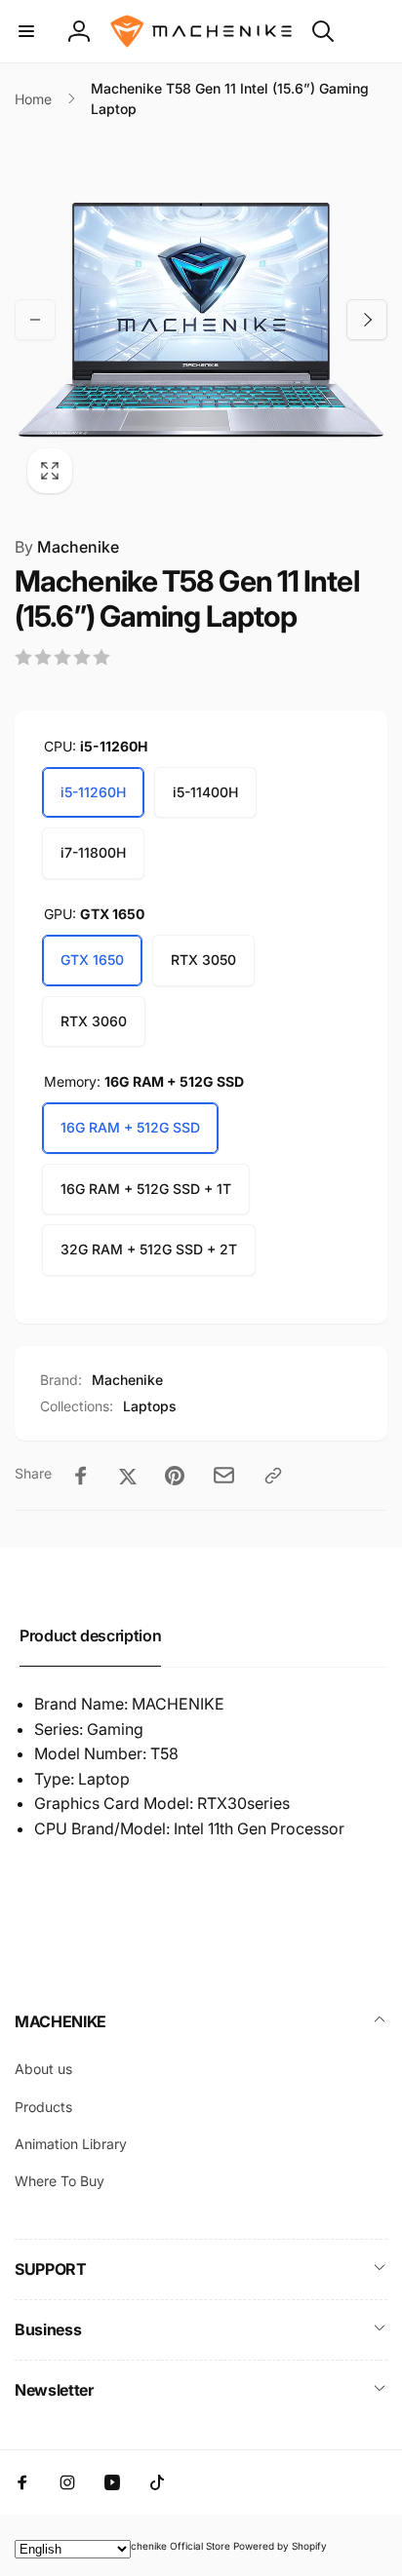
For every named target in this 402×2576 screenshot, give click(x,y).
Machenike (67, 547)
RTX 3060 (94, 1021)
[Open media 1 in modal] (201, 320)
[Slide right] (367, 320)
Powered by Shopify (280, 2546)
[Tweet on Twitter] (128, 1476)
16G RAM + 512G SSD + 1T (146, 1189)
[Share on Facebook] (81, 1476)
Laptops (150, 1406)
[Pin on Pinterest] (175, 1476)
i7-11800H (93, 852)
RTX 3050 (203, 960)
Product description (90, 1635)
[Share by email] (224, 1475)
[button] (26, 31)
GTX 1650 (92, 960)
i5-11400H (205, 792)
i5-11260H (93, 792)
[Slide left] (35, 320)
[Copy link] (273, 1476)
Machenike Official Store (173, 2546)
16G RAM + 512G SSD (130, 1127)
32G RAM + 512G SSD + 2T (149, 1249)
